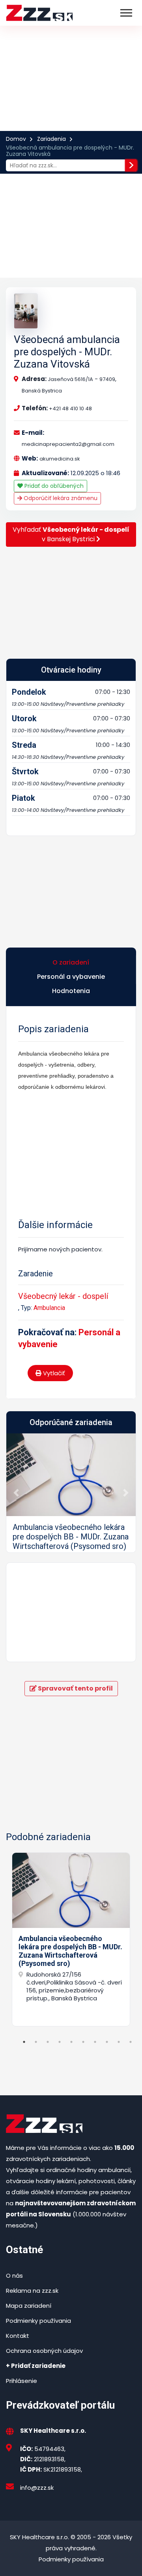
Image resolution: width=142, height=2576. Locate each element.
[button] (16, 1493)
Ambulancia (49, 1308)
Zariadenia (51, 139)
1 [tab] (24, 2042)
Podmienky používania (38, 2321)
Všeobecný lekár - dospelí (63, 1296)
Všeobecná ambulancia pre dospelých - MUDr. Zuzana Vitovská (67, 352)
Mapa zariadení (29, 2306)
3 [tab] (48, 2042)
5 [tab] (71, 2042)
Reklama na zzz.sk (32, 2291)
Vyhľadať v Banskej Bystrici (71, 534)
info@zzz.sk (37, 2488)
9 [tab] (119, 2042)
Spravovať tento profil (75, 1688)
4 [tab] (60, 2042)
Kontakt (18, 2336)
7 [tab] (95, 2042)
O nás (14, 2276)
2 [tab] (36, 2042)
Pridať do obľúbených (53, 486)
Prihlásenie (21, 2381)
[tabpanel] (71, 1939)
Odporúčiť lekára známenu (60, 498)
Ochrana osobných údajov (44, 2351)
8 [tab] (107, 2042)
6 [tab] (83, 2042)
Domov (16, 139)
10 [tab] (131, 2042)
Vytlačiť (53, 1373)
